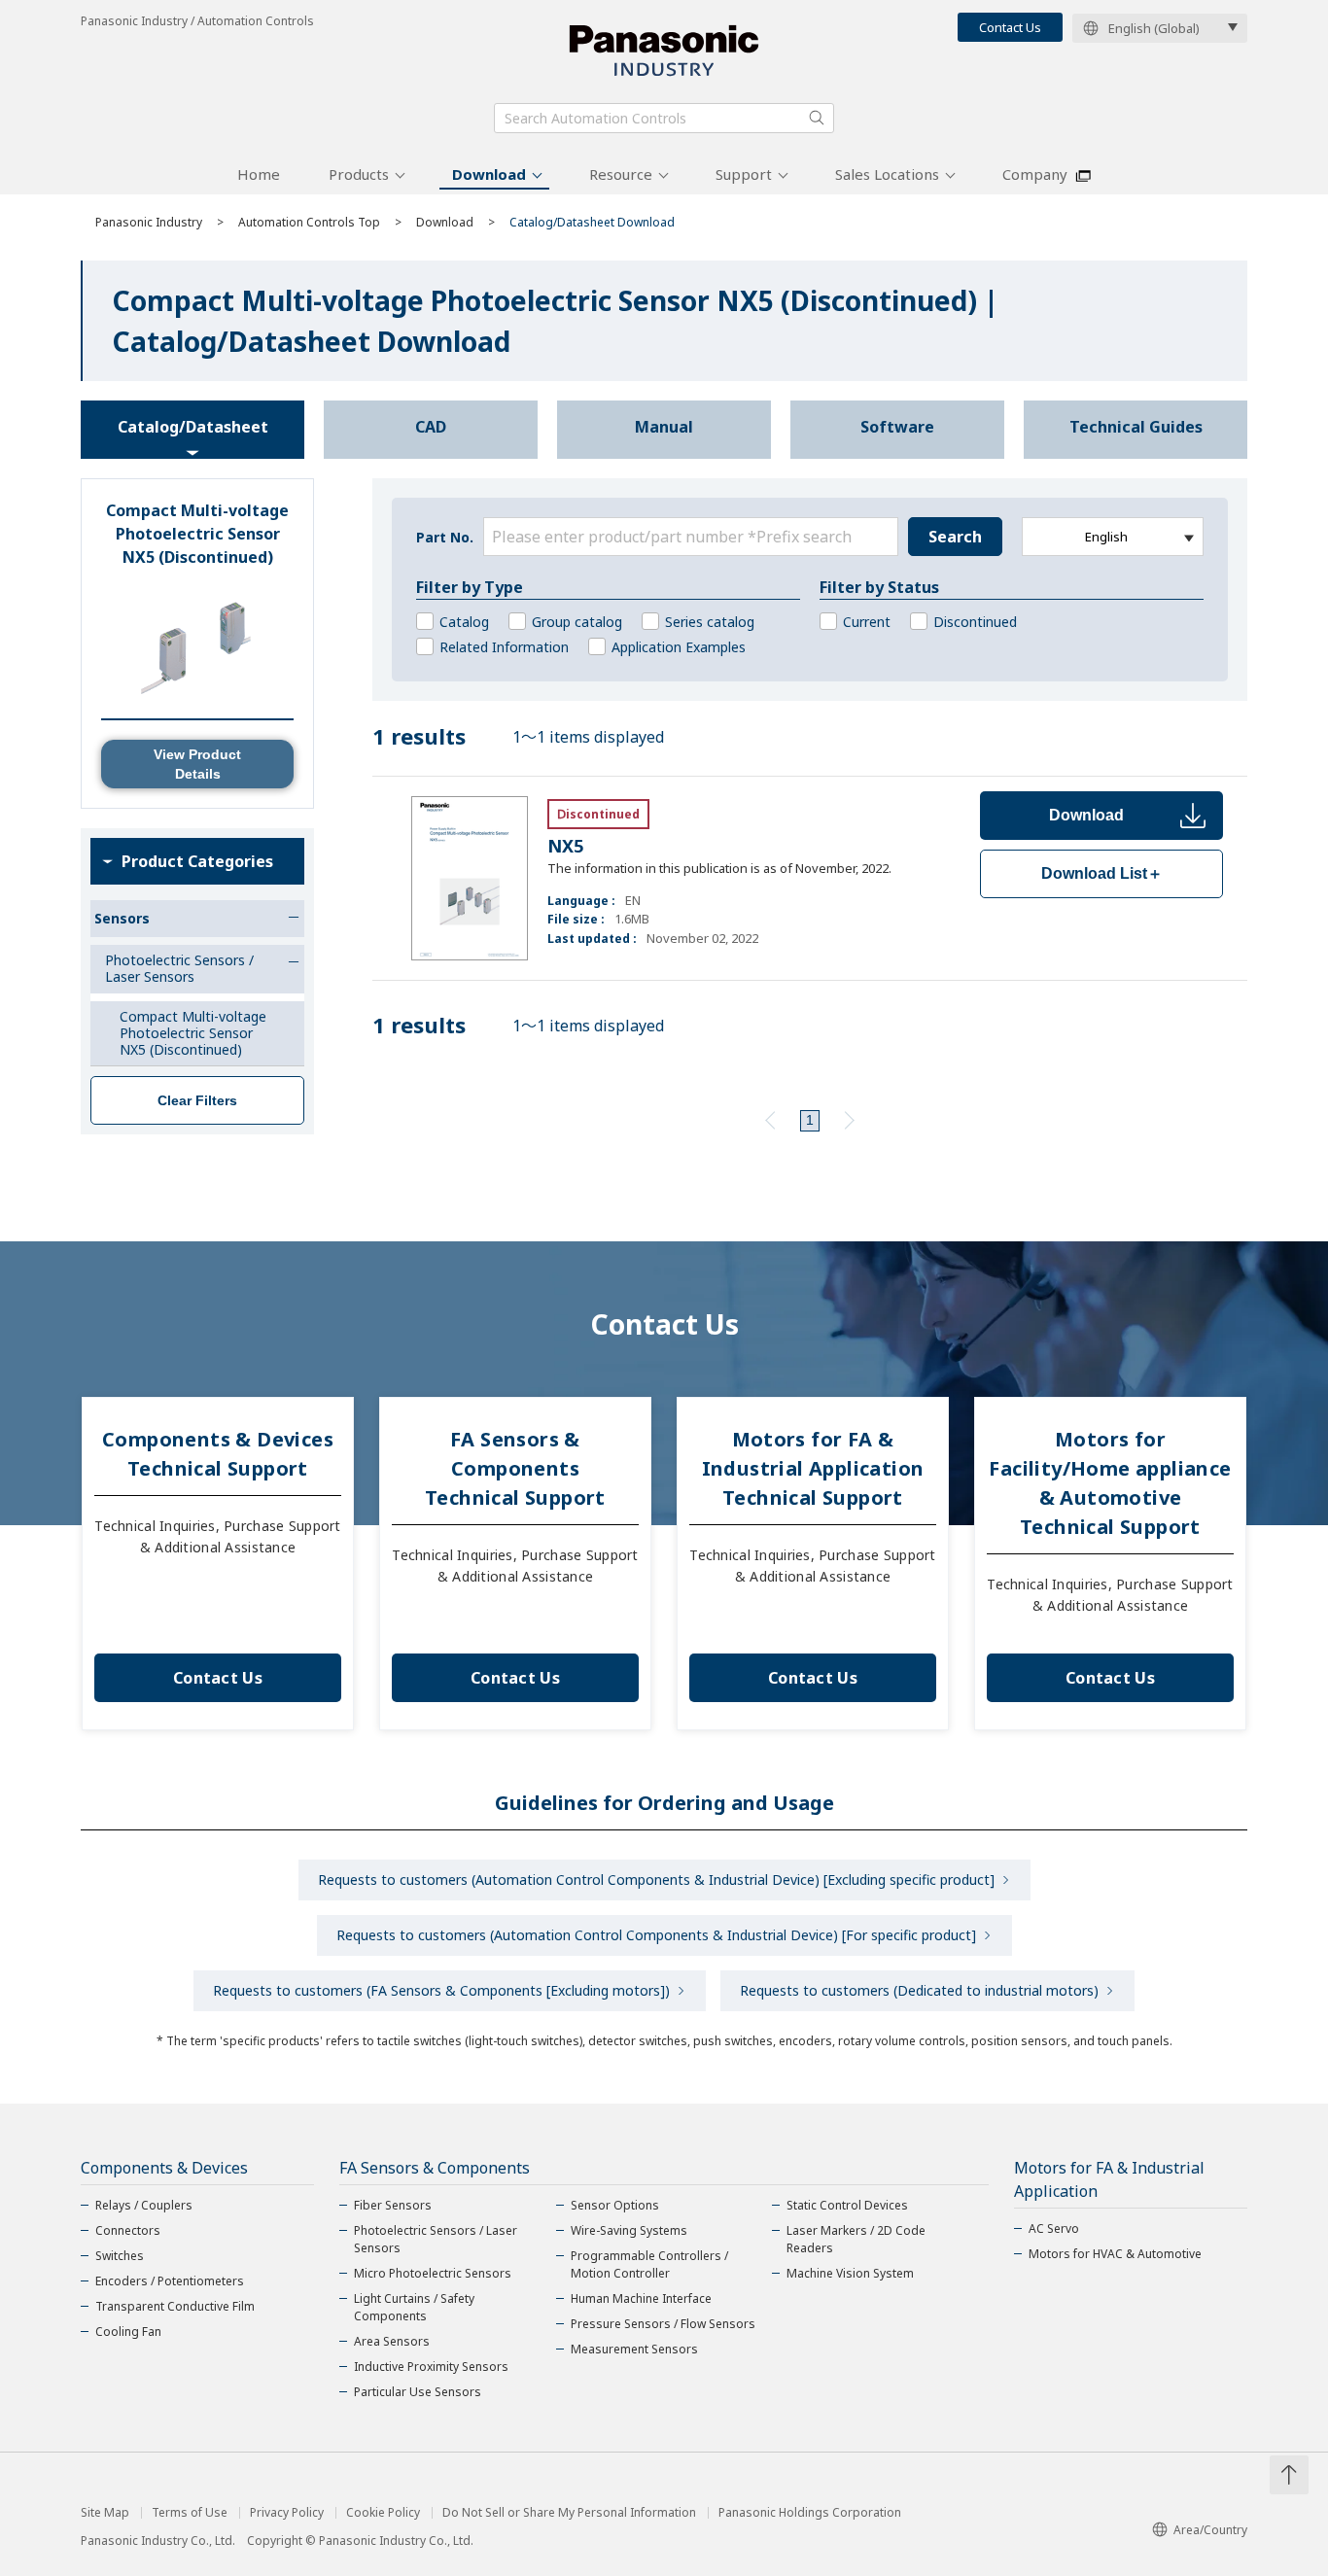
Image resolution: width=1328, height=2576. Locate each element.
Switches (120, 2256)
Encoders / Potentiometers (170, 2281)
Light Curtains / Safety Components (414, 2307)
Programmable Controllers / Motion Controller (649, 2264)
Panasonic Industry (149, 222)
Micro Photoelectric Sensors (433, 2273)
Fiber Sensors (393, 2205)
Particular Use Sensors (418, 2392)
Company (1035, 174)
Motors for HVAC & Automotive (1115, 2254)
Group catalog (577, 622)
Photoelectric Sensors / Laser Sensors (436, 2239)
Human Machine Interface (641, 2298)
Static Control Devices (847, 2205)
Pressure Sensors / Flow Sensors (663, 2324)
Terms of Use (190, 2513)
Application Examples (679, 647)
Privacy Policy (287, 2513)
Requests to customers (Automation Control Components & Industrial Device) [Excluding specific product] (656, 1880)
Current (867, 622)
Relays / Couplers (144, 2205)
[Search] (817, 118)
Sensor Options (615, 2205)
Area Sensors (392, 2341)
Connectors (128, 2230)
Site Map (105, 2513)
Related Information (504, 647)
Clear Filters (197, 1100)
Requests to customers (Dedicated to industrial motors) (919, 1990)
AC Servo (1054, 2228)
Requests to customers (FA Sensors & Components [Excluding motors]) (441, 1990)
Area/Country (1210, 2530)
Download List (1102, 873)
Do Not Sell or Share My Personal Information (569, 2513)
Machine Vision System (850, 2273)
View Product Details (197, 764)
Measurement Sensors (634, 2349)
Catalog (464, 622)
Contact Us (1010, 27)
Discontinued (975, 622)
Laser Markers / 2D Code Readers (856, 2239)
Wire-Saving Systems (629, 2230)
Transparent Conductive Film (175, 2306)
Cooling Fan (128, 2332)
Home (259, 174)
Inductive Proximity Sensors (431, 2367)
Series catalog (710, 622)
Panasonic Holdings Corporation (810, 2513)
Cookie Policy (383, 2513)
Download (489, 174)
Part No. (445, 537)
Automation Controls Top (309, 222)
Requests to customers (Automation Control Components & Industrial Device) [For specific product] (656, 1935)
